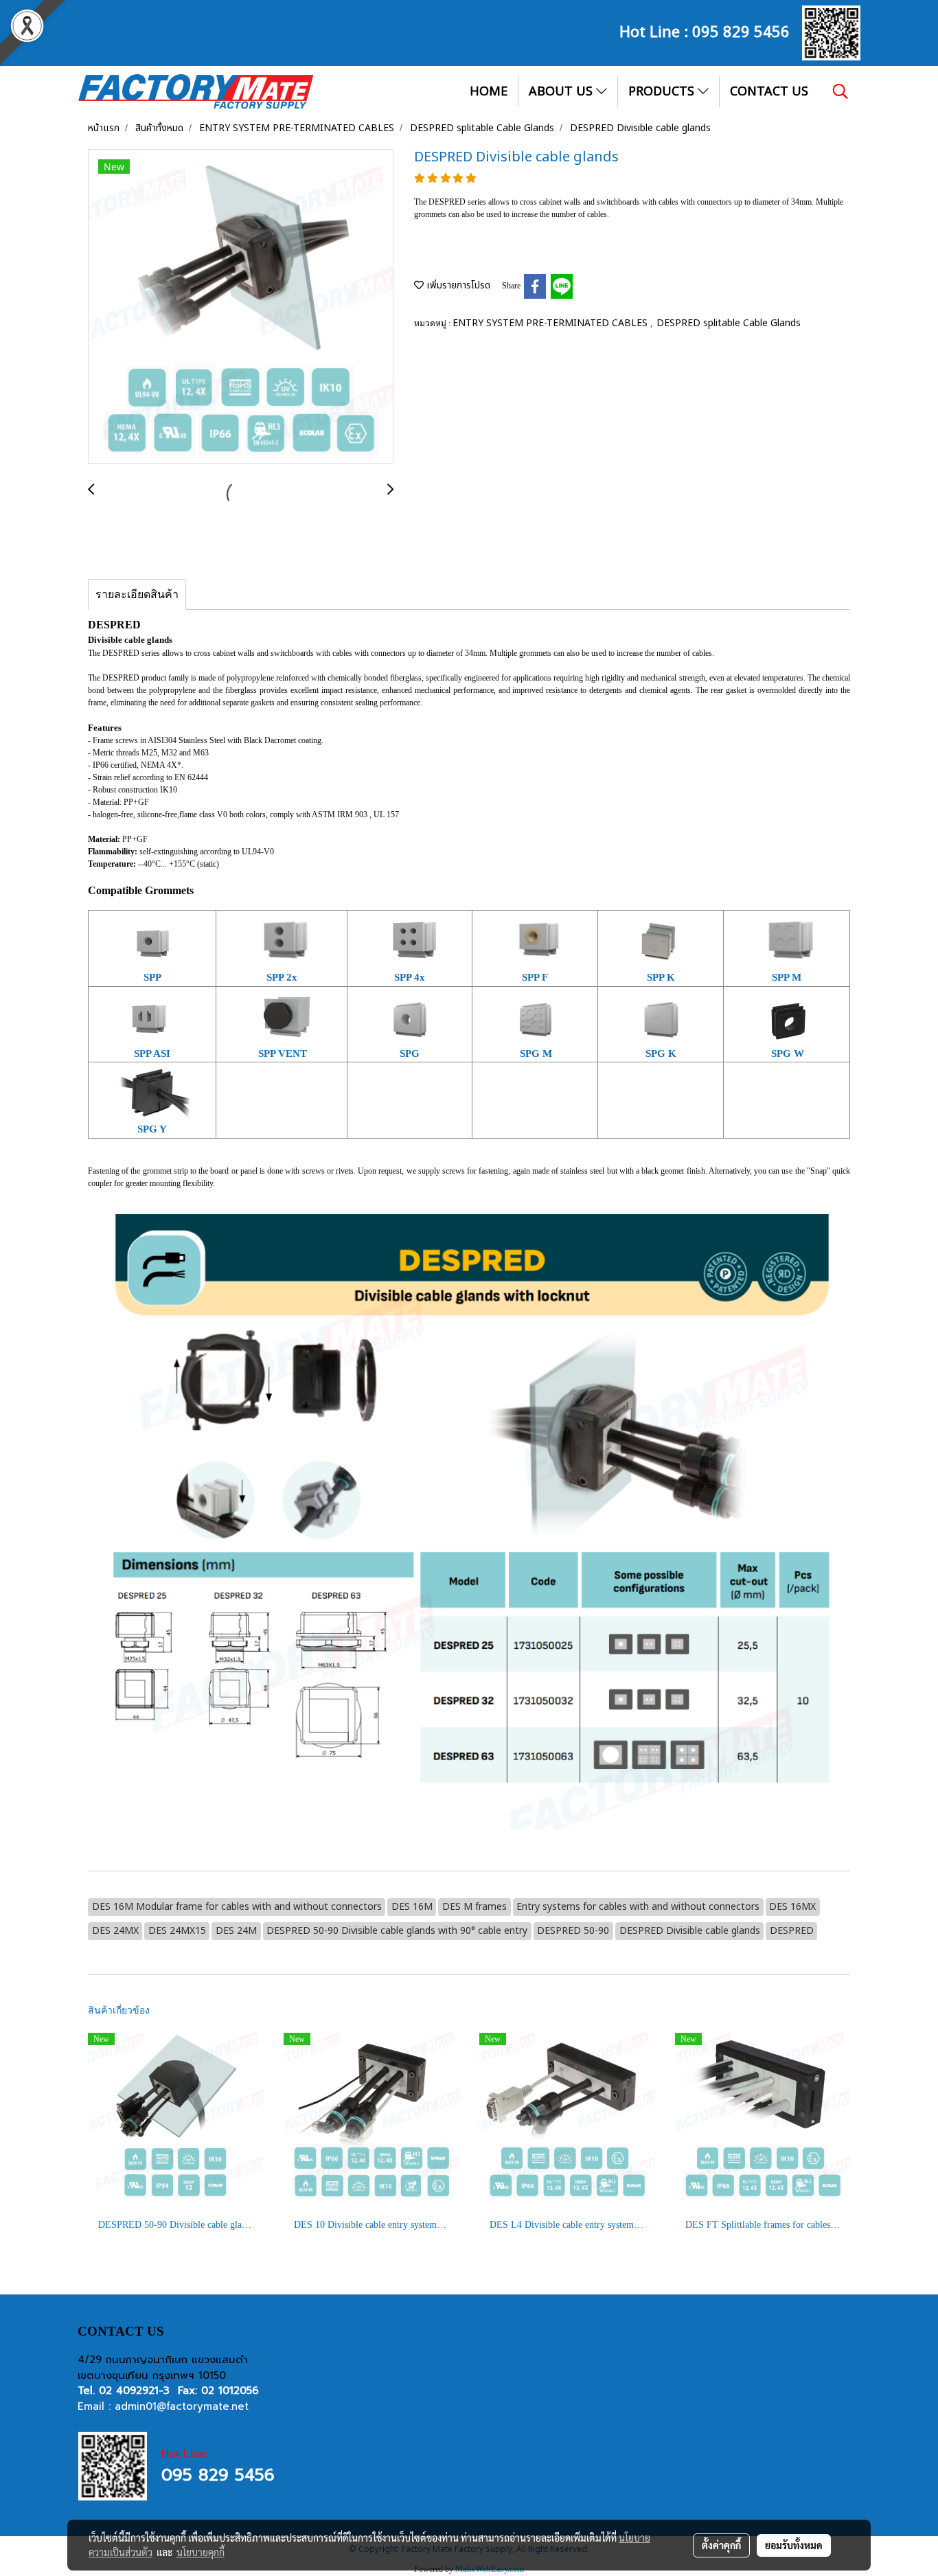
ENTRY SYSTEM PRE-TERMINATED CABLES (551, 323)
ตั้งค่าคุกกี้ (721, 2545)
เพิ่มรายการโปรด (457, 285)
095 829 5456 (741, 30)
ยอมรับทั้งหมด (794, 2545)
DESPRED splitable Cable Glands (729, 323)
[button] (840, 91)
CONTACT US (769, 92)
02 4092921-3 (134, 2391)
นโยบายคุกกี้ (201, 2552)
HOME (489, 92)
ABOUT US (562, 92)
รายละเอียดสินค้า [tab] (137, 594)
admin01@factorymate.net (182, 2406)
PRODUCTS (663, 92)
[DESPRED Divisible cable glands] (241, 307)
